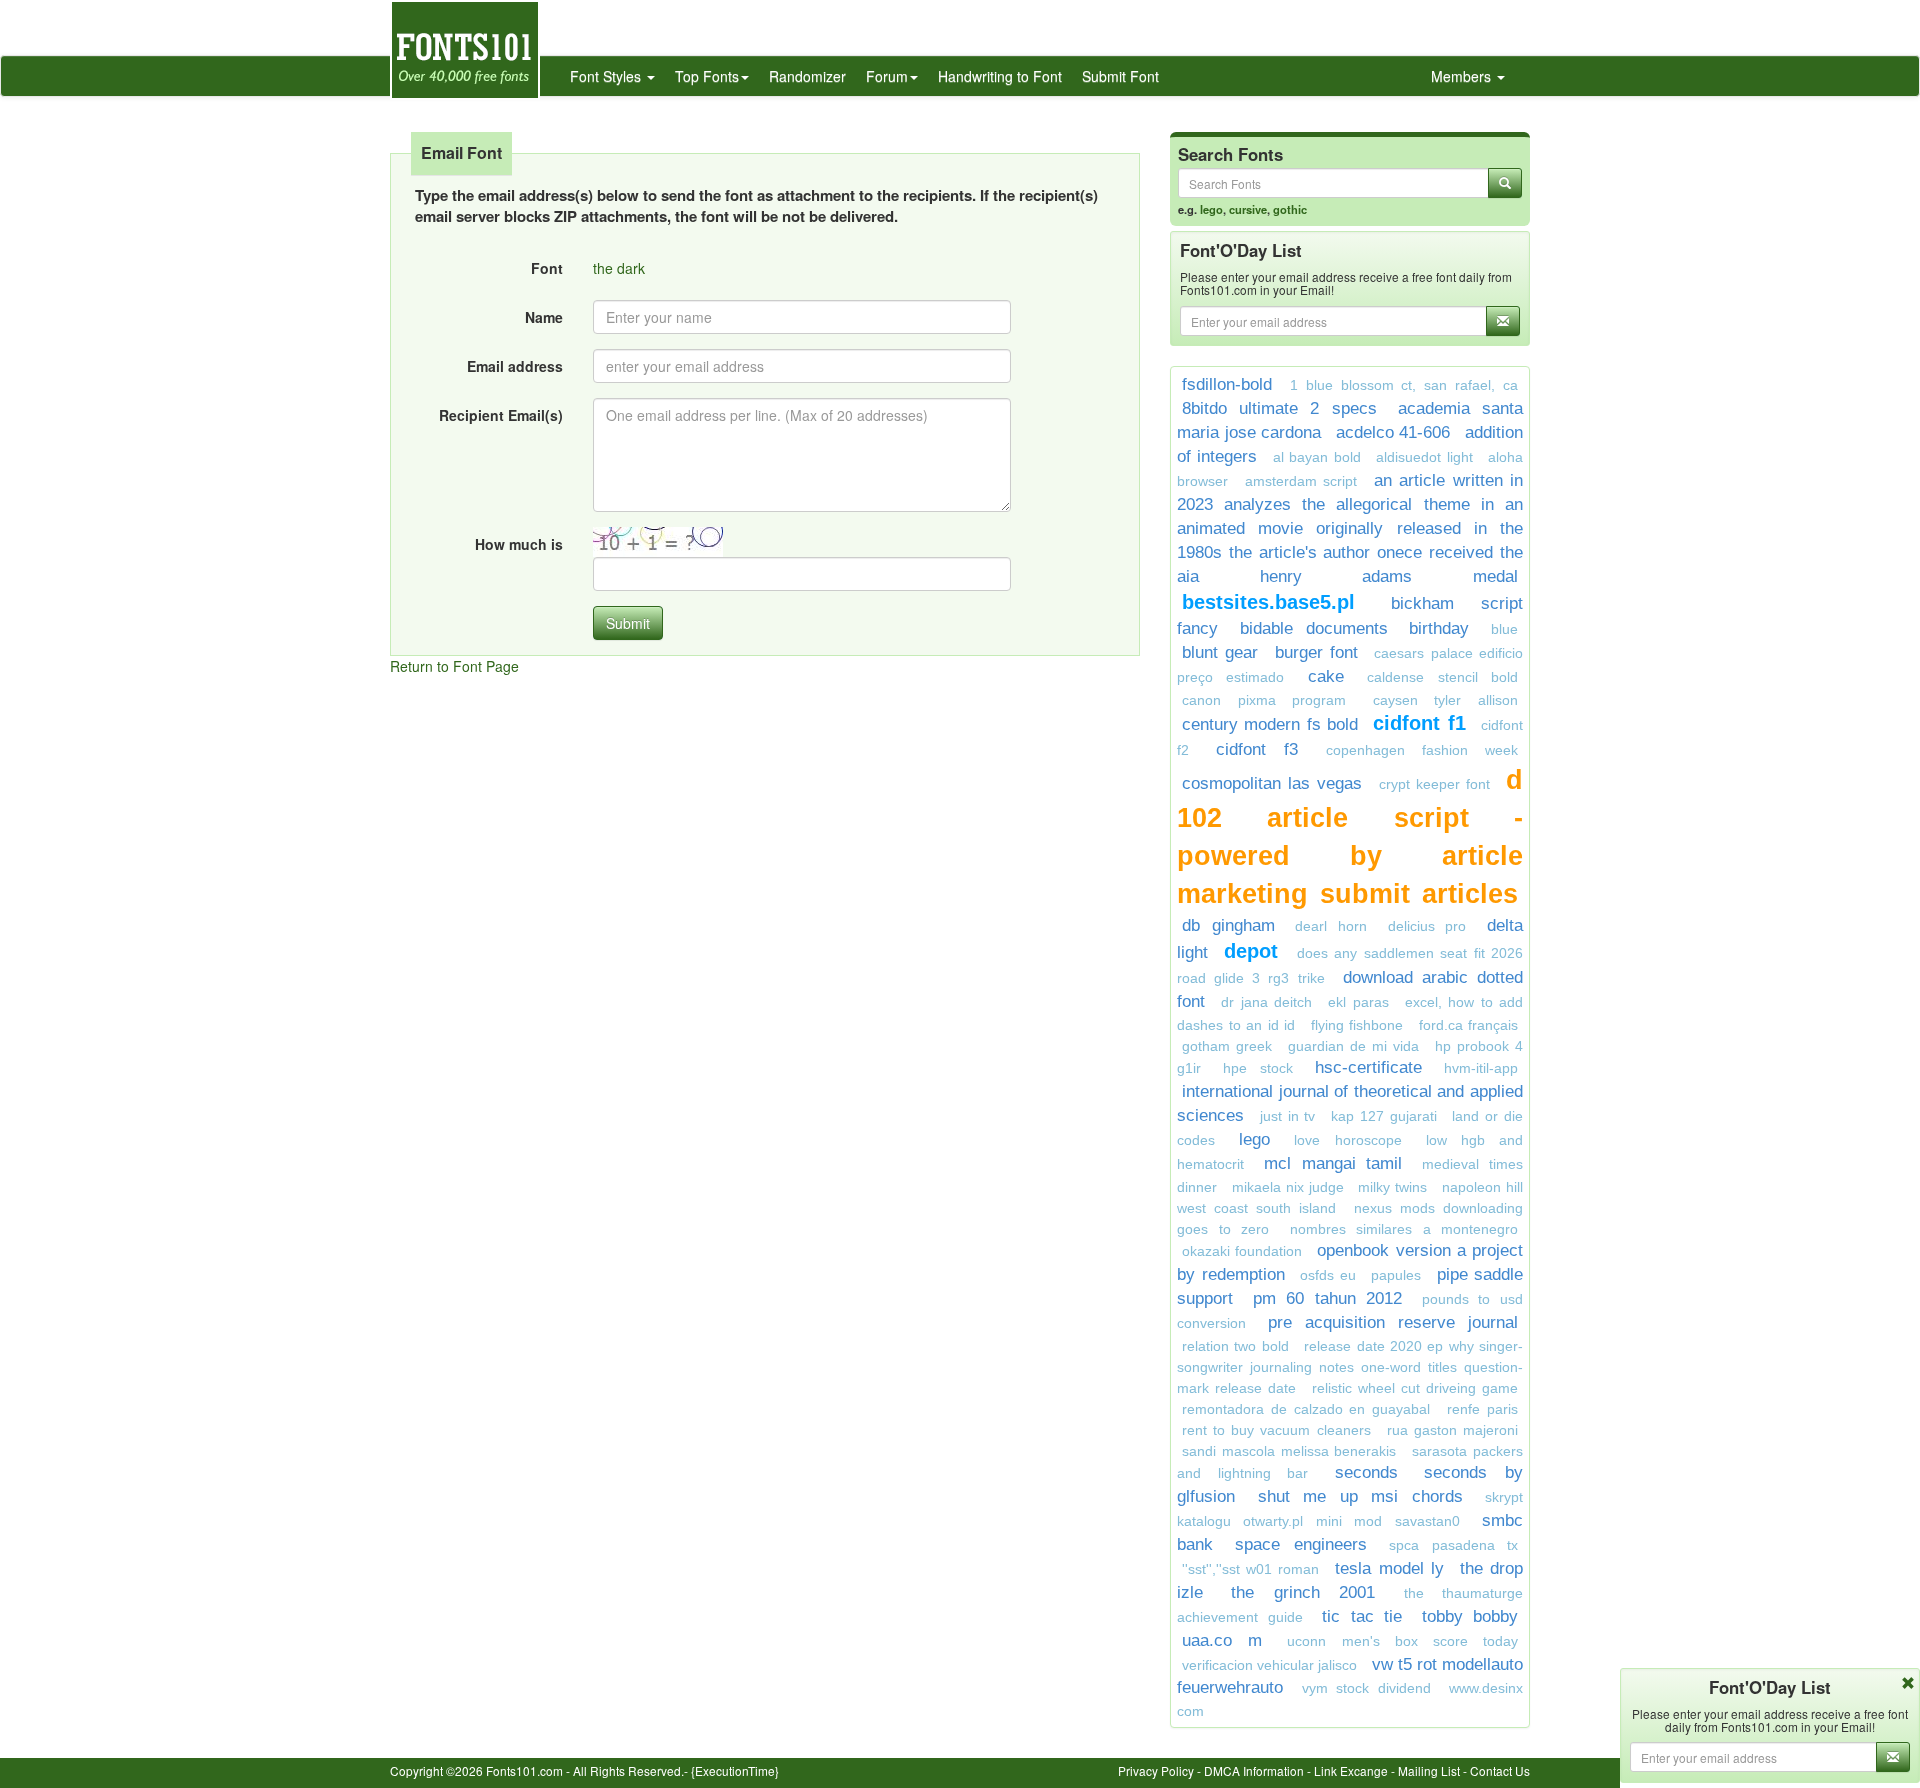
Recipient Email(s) (501, 415)
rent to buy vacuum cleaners (1276, 1430)
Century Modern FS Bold (1270, 724)
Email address (515, 366)
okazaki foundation (1242, 1251)
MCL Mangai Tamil (1333, 1163)
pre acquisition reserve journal (1393, 1322)
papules (1396, 1275)
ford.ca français (1469, 1025)
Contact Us (1500, 1770)
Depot (1255, 951)
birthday (1439, 628)
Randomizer (807, 76)
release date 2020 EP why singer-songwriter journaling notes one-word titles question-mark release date (1350, 1367)
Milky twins (1392, 1187)
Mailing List (1429, 1770)
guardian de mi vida (1353, 1046)
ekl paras (1358, 1002)
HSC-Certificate (1368, 1067)
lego (1211, 209)
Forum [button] (887, 76)
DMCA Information (1254, 1770)
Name (544, 317)
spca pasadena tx (1453, 1545)
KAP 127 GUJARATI (1384, 1116)
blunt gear (1220, 652)
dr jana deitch (1266, 1002)
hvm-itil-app (1481, 1068)
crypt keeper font (1434, 784)
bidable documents (1314, 628)
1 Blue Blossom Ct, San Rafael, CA (1404, 385)
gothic (1290, 209)
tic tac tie (1362, 1616)
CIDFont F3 (1257, 749)
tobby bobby (1470, 1616)
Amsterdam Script (1301, 481)
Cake (1326, 676)
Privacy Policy (1156, 1770)
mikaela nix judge (1288, 1187)
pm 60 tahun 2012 (1328, 1298)
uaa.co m (1222, 1640)
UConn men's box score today (1402, 1641)
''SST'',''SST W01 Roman (1250, 1569)
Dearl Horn (1331, 926)
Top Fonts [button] (707, 76)
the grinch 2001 (1303, 1592)
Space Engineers (1300, 1544)
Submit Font (1120, 76)
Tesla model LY (1389, 1568)
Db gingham (1228, 925)
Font (547, 268)
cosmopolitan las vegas (1272, 783)
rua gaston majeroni (1452, 1430)
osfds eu (1328, 1275)
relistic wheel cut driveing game (1415, 1388)
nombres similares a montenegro (1404, 1229)
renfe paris (1482, 1409)
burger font (1316, 652)
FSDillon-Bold (1227, 384)
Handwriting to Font (1000, 76)
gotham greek (1227, 1046)
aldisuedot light (1424, 457)
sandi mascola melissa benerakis (1289, 1451)
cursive (1248, 209)
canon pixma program (1264, 700)
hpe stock (1257, 1068)
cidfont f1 (1419, 723)
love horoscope (1347, 1140)
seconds (1366, 1472)
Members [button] (1463, 76)
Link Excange (1351, 1770)
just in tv (1288, 1116)
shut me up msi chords (1360, 1496)
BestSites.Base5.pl (1268, 602)
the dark (619, 268)
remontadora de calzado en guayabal (1306, 1409)
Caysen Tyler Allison (1445, 700)
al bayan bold (1317, 457)
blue (1504, 629)
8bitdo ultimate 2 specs (1279, 408)
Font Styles (607, 76)
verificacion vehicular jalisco (1269, 1665)
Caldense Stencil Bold (1442, 677)
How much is (519, 544)
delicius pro (1427, 926)
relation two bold (1235, 1346)
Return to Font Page (454, 666)
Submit (628, 623)
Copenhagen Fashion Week (1422, 750)
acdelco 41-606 (1393, 432)
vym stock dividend (1366, 1688)
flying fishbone (1357, 1025)
